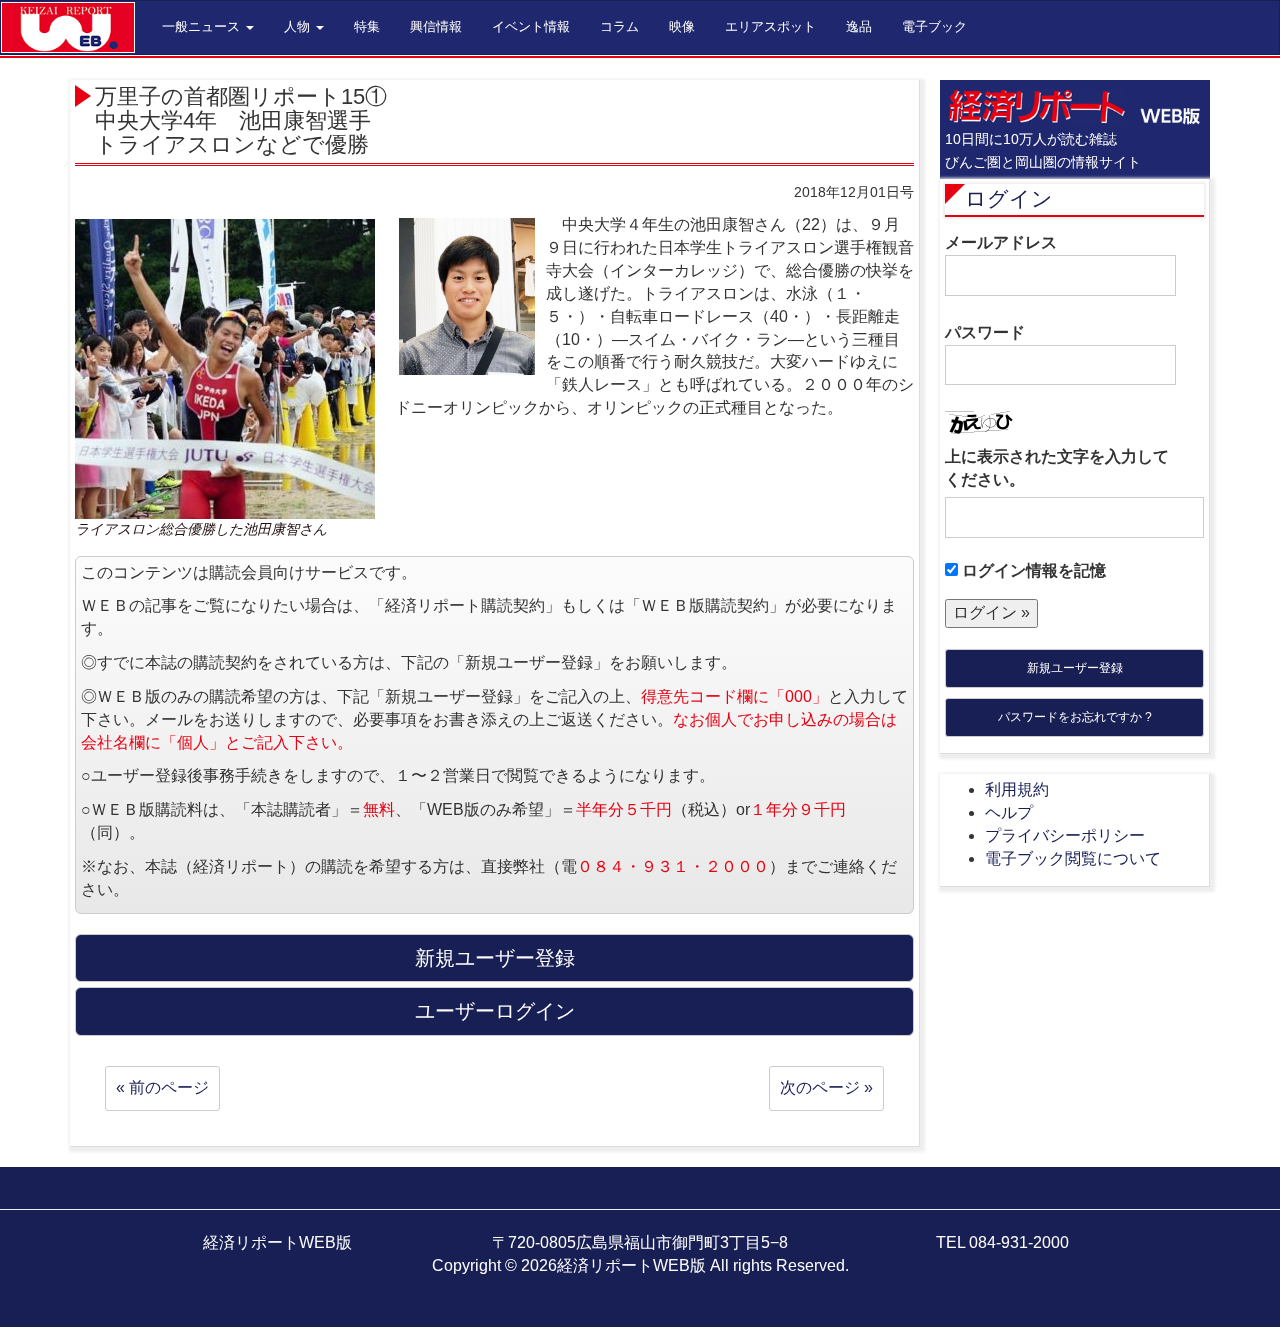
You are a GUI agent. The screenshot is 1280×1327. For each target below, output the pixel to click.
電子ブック (934, 26)
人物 (299, 26)
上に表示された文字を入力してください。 (1057, 468)
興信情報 (436, 26)
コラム (619, 26)
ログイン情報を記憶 (1032, 570)
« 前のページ (162, 1087)
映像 (682, 26)
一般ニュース (203, 26)
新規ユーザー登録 (1075, 668)
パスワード (985, 332)
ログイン (1009, 198)
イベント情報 (531, 26)
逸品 (859, 26)
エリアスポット (770, 26)
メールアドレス (1001, 242)
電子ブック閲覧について (1073, 858)
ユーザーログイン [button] (495, 1011)
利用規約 (1017, 789)
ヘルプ (1009, 812)
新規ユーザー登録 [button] (495, 958)
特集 (367, 26)
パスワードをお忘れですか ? (1075, 717)
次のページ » (826, 1087)
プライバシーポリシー (1065, 835)
